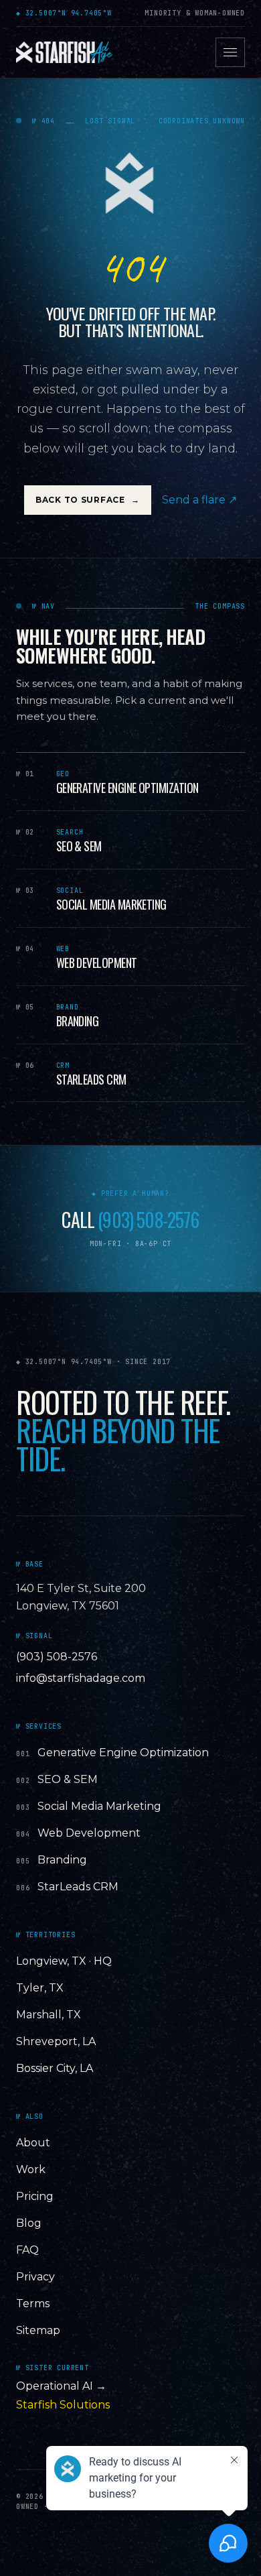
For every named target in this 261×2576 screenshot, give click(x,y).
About (33, 2143)
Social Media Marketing (99, 1806)
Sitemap (38, 2330)
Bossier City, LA (55, 2068)
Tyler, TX (40, 1988)
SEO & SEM (68, 1779)
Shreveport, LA (56, 2041)
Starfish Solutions (63, 2405)
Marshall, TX (49, 2015)
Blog (29, 2223)
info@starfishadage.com (81, 1678)
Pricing (35, 2196)
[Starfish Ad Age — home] (64, 52)
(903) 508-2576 (148, 1220)
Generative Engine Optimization (123, 1753)
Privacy (35, 2277)
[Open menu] (230, 52)
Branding (62, 1860)
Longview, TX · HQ (64, 1961)
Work (31, 2169)
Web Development (89, 1833)
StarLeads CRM (78, 1887)
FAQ (27, 2250)
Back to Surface (88, 500)
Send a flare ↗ (199, 500)
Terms (33, 2304)
